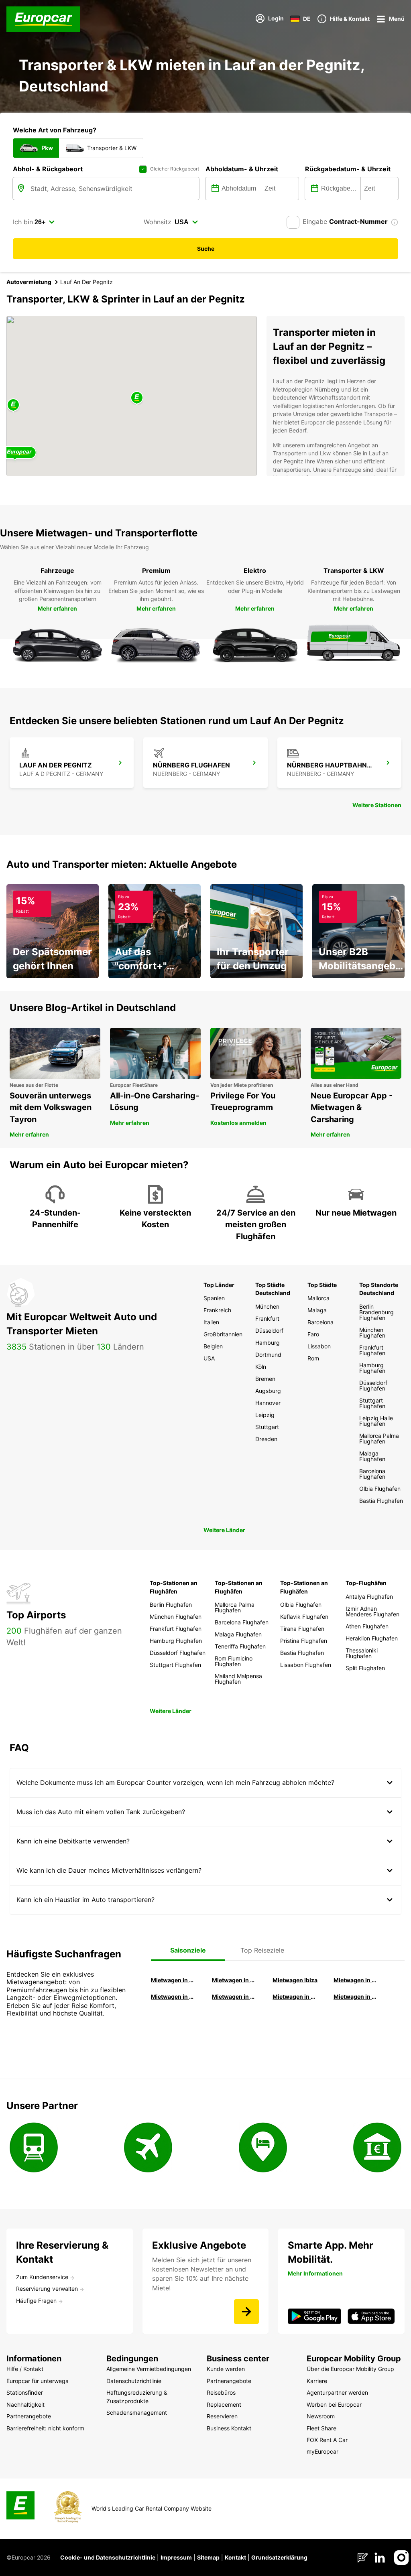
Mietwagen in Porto (295, 1996)
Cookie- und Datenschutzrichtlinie (108, 2557)
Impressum (176, 2557)
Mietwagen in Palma (174, 1980)
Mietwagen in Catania (235, 1996)
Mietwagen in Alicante (235, 1980)
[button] (137, 398)
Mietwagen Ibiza (295, 1980)
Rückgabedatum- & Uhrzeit (348, 169)
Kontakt (235, 2557)
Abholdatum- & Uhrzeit (242, 169)
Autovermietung (29, 282)
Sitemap (208, 2557)
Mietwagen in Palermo (174, 1996)
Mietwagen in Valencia (356, 1980)
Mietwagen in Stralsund (356, 1996)
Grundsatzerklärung (279, 2557)
